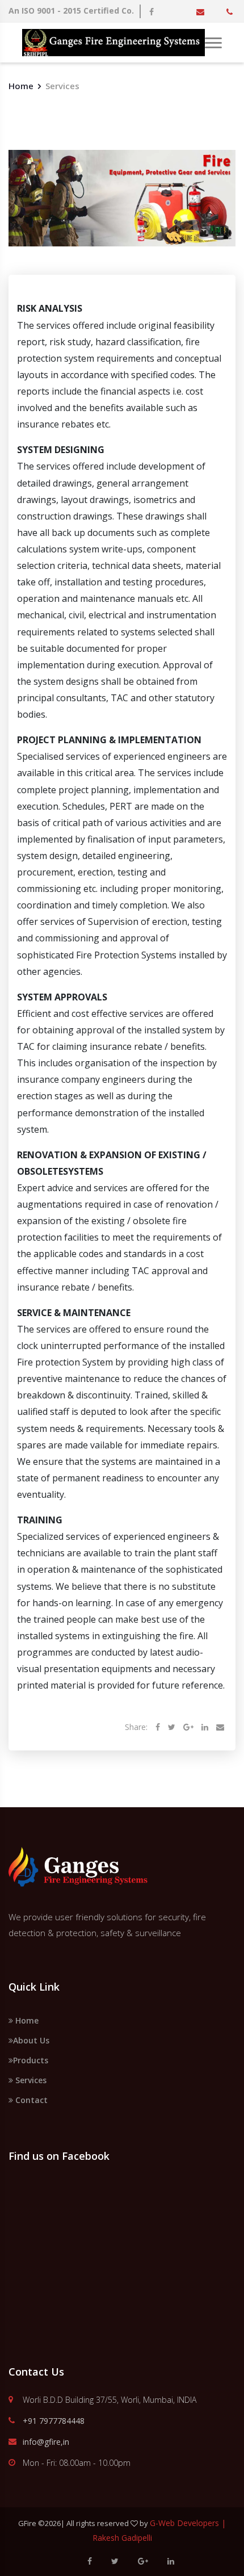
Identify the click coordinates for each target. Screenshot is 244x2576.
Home (21, 86)
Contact (30, 2100)
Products (31, 2060)
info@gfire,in (46, 2442)
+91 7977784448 (54, 2421)
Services (30, 2080)
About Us (31, 2040)
